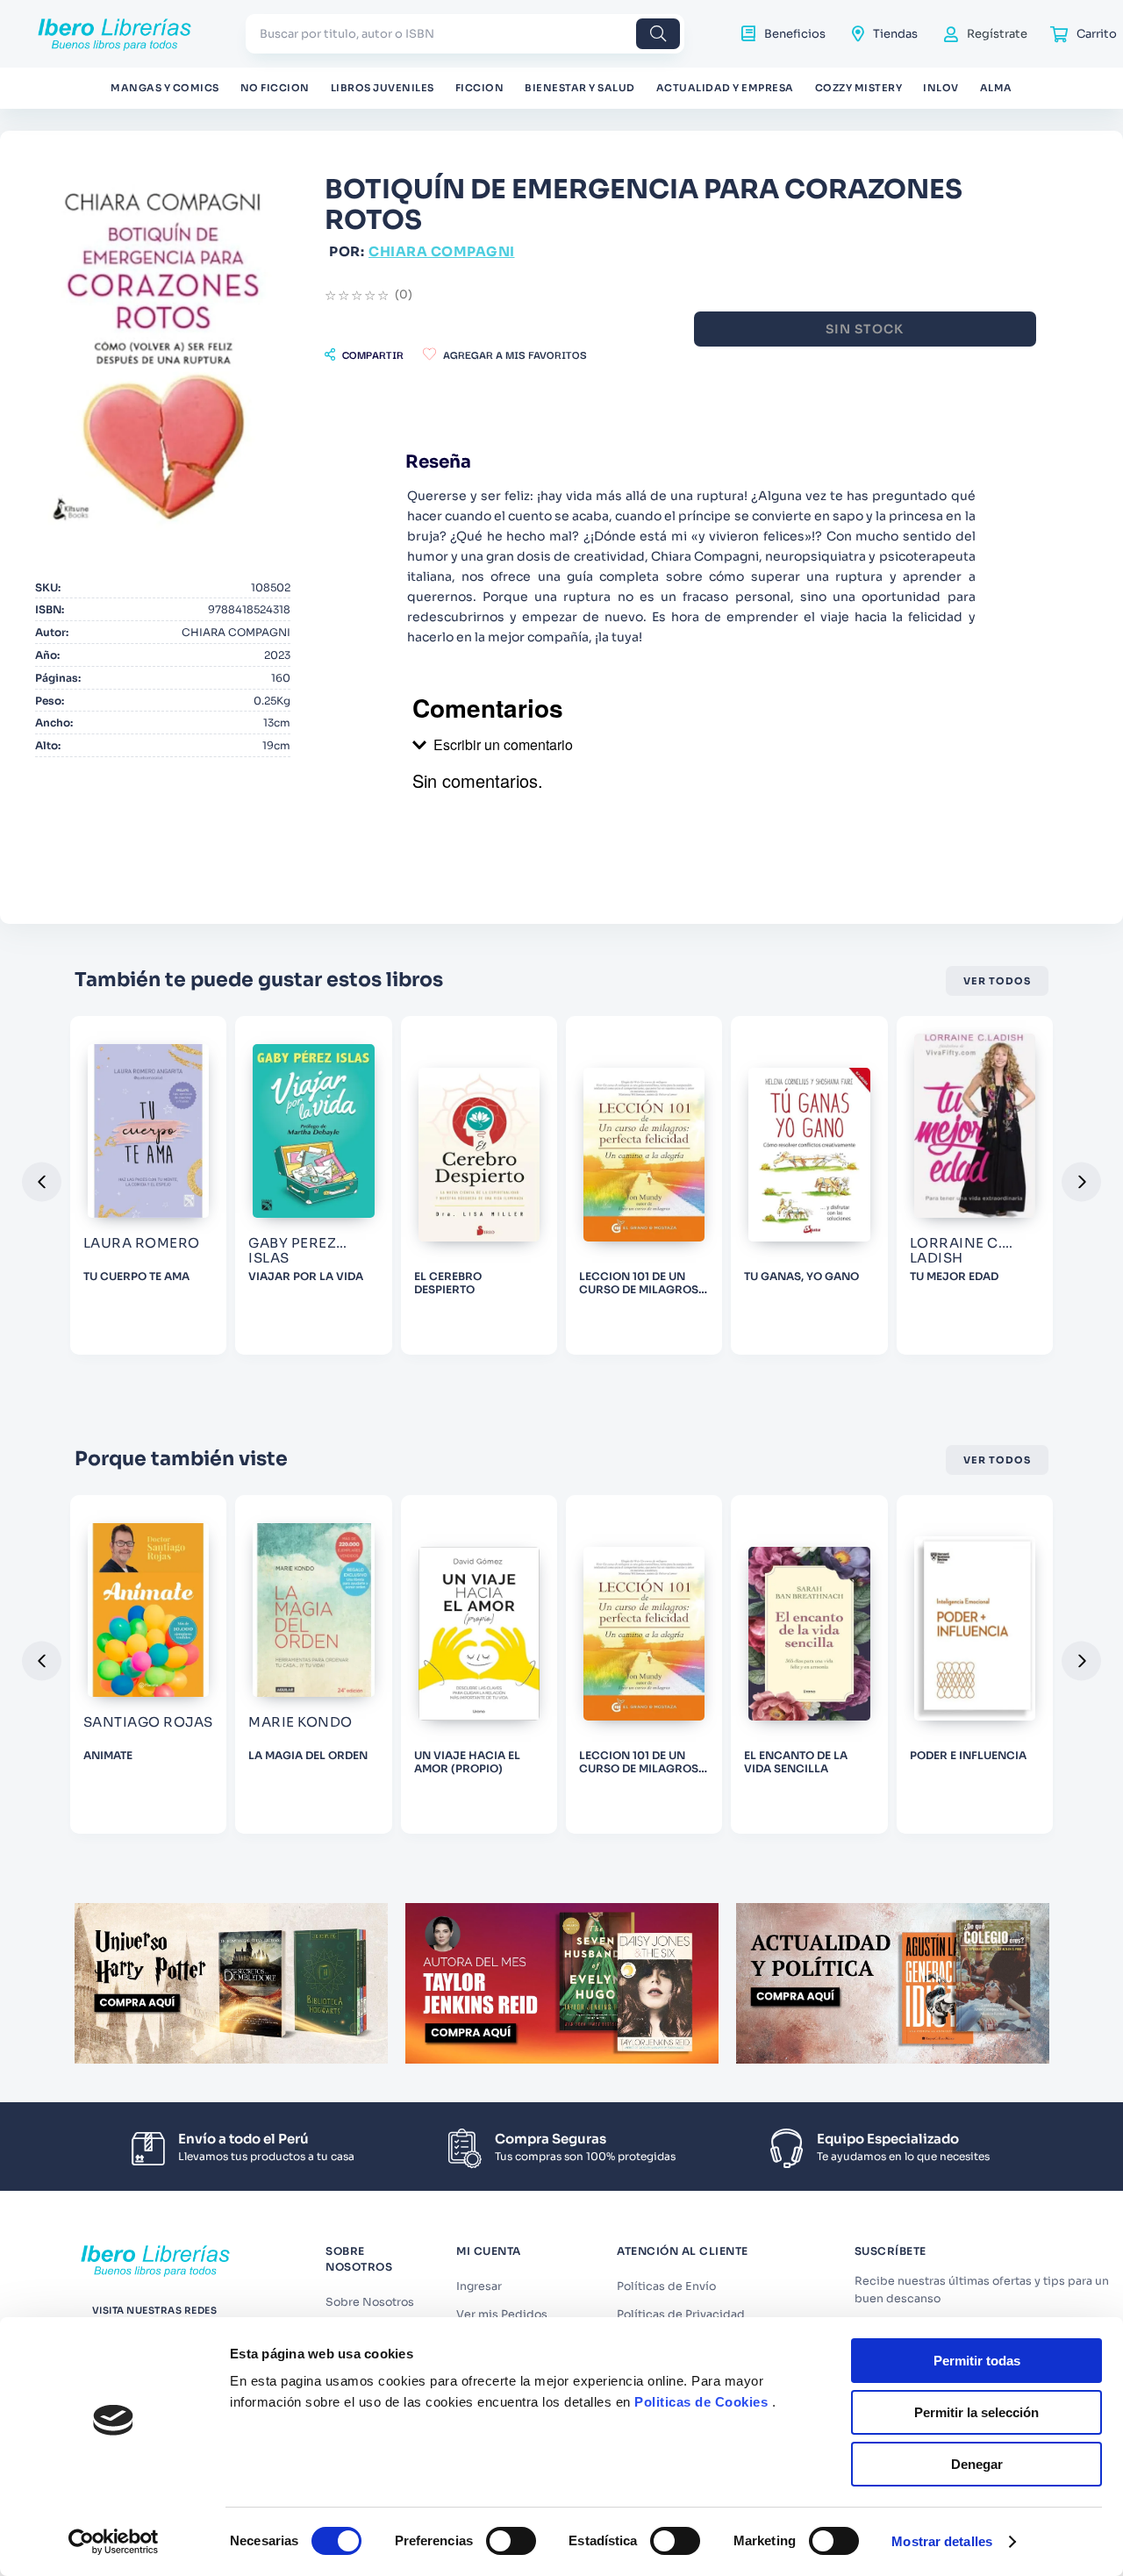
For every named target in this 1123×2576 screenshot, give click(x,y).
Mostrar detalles (942, 2541)
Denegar (977, 2464)
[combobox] (465, 34)
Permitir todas (977, 2361)
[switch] (511, 2541)
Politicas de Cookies (701, 2402)
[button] (364, 354)
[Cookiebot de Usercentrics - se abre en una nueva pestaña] (114, 2542)
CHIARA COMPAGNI (442, 251)
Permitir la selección (976, 2412)
